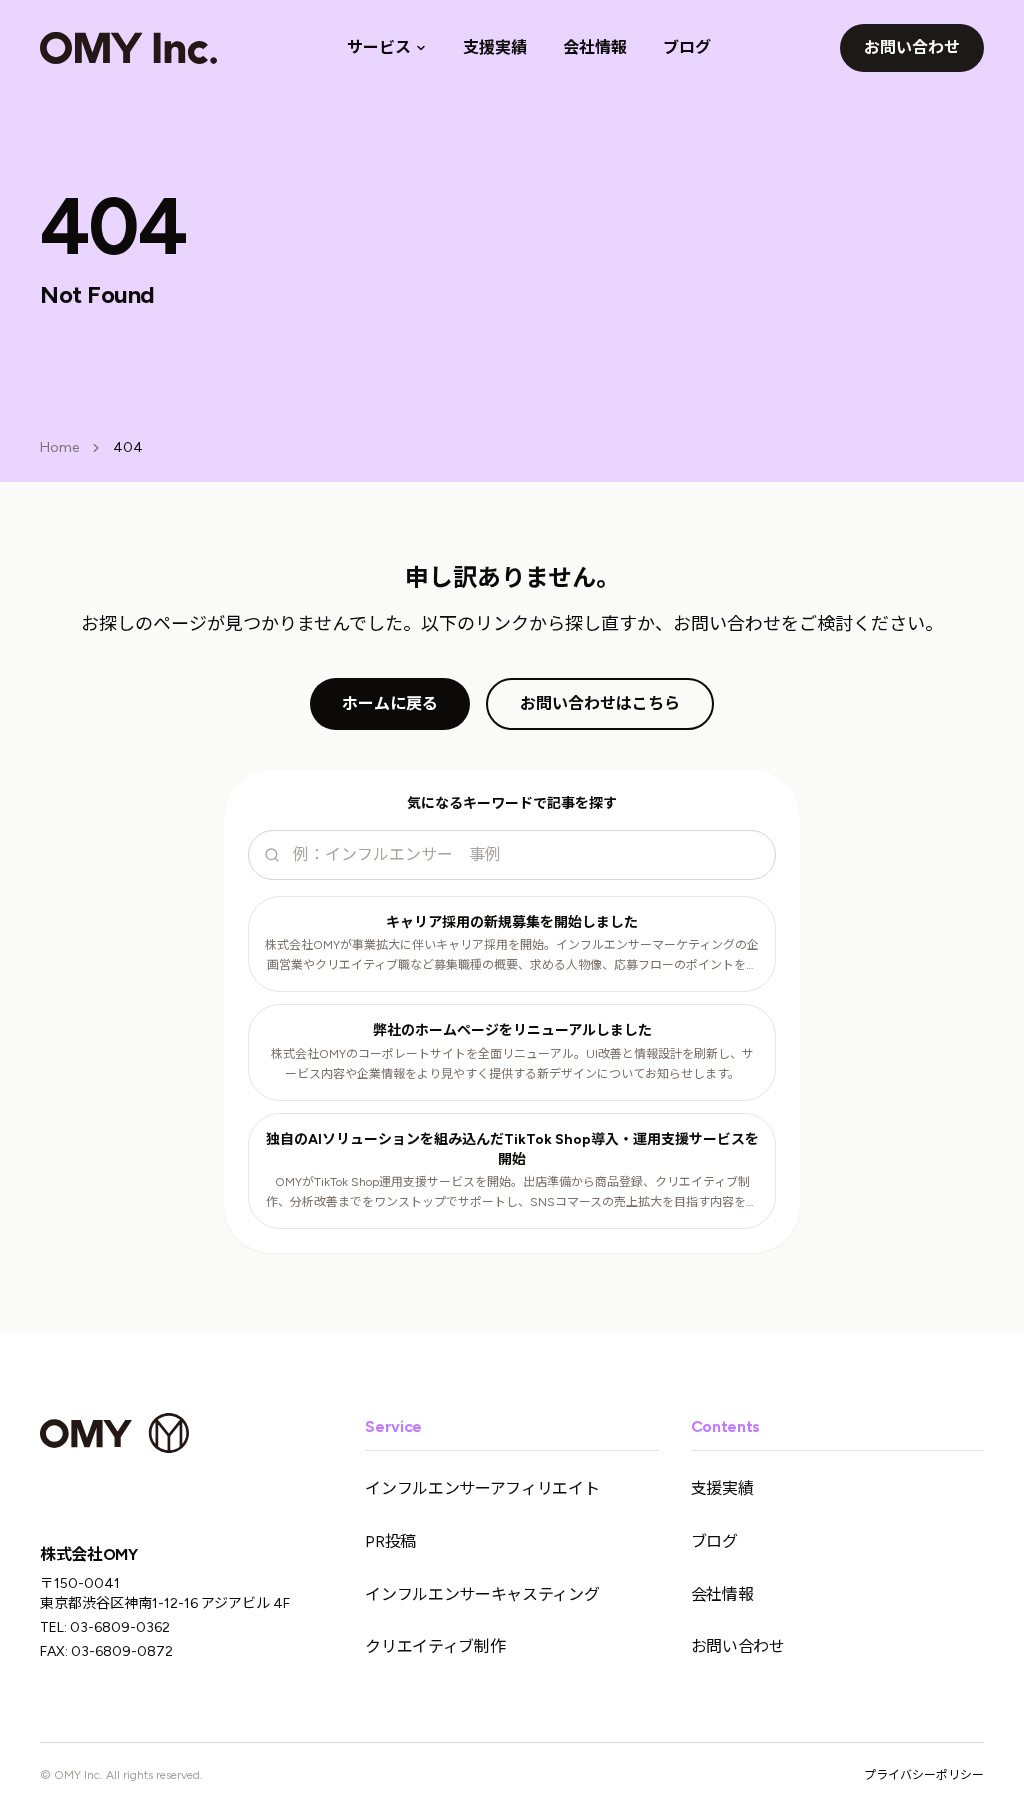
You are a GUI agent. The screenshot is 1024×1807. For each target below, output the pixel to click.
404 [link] (128, 447)
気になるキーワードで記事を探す (512, 803)
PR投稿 (390, 1541)
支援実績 (495, 47)
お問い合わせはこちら (600, 703)
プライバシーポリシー (924, 1775)
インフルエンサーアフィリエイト (482, 1488)
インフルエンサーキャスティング (482, 1594)
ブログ (687, 47)
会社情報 (595, 47)
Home (59, 447)
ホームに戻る (390, 703)
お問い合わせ (912, 47)
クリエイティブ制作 (435, 1646)
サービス (379, 47)
